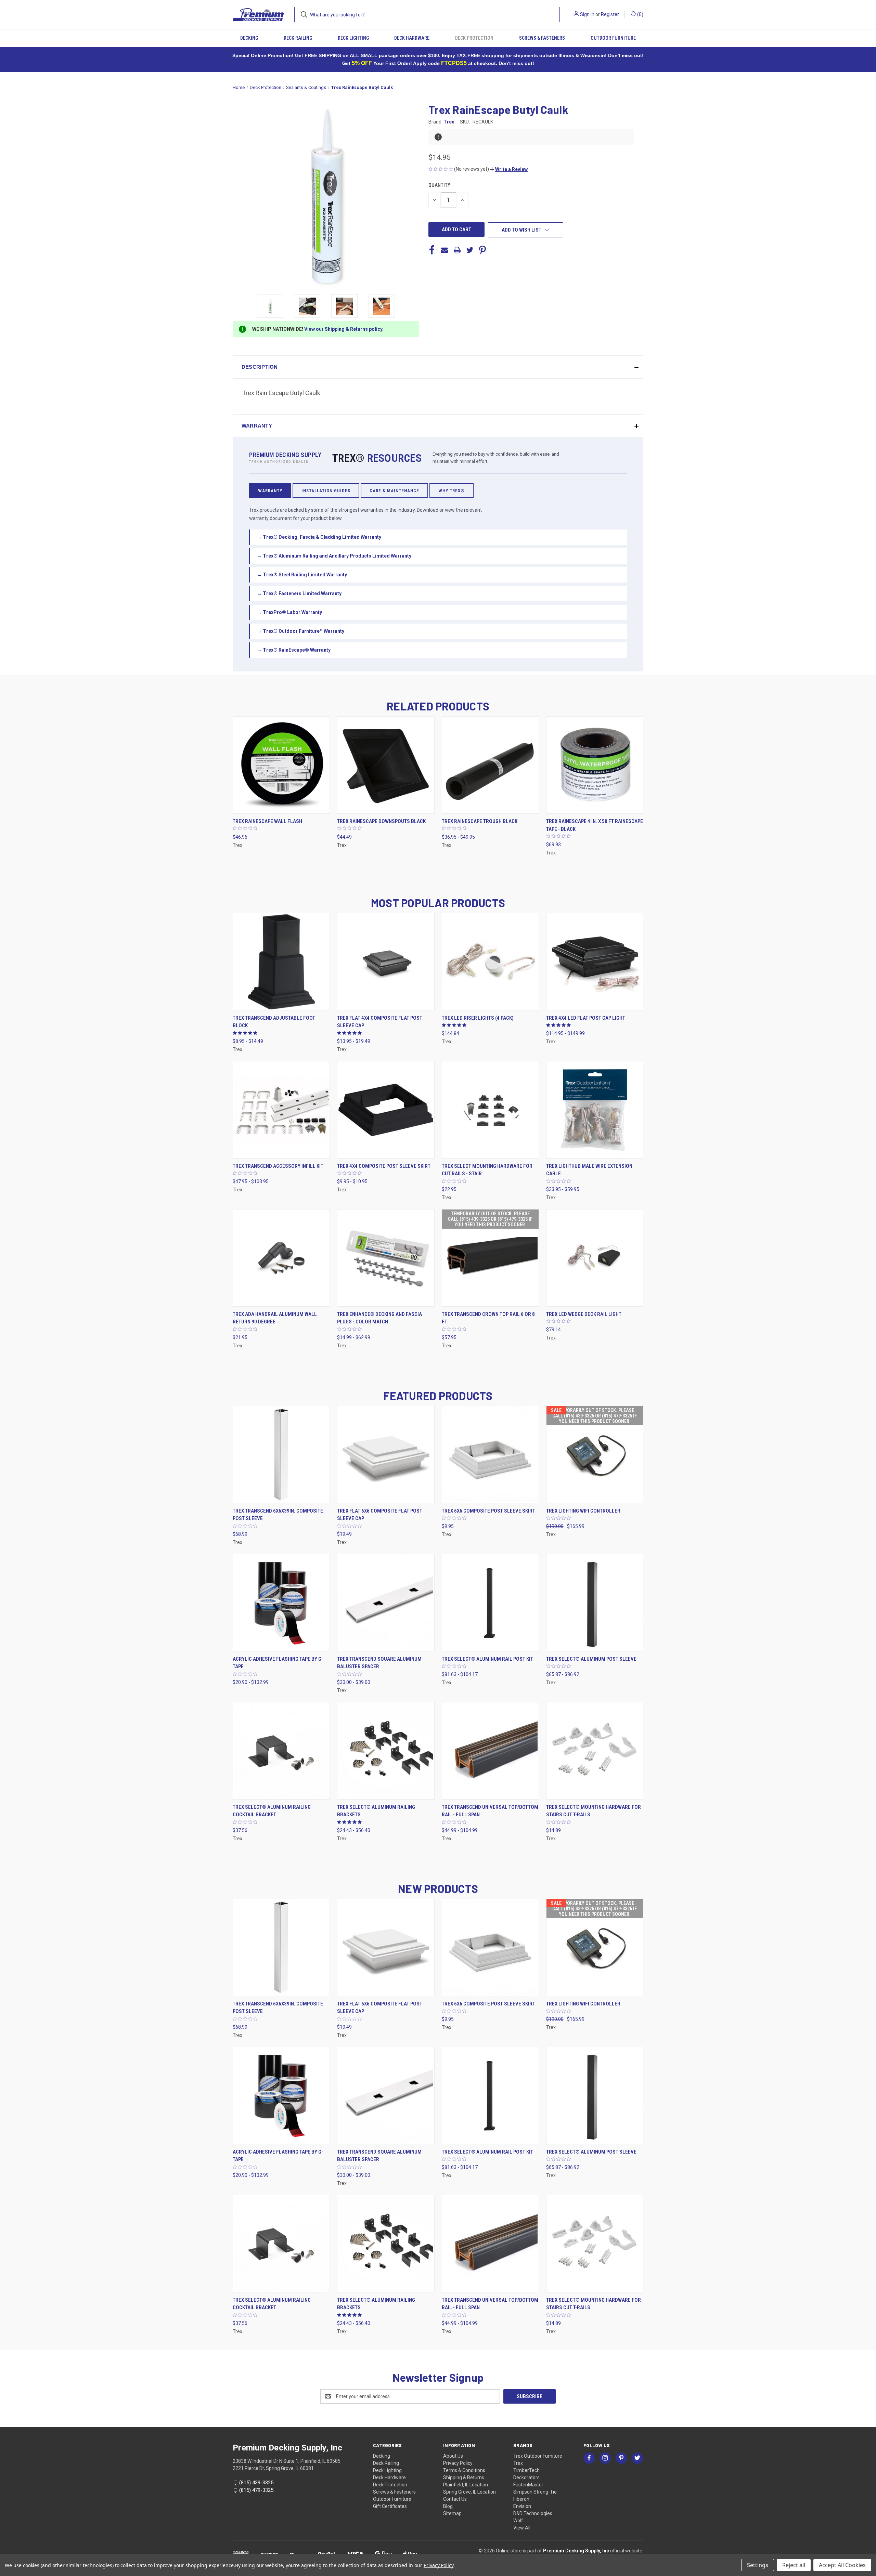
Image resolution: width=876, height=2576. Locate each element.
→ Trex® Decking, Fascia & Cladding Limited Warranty (319, 537)
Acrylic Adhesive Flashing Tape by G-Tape (278, 1663)
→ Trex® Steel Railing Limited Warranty (302, 575)
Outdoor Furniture (613, 38)
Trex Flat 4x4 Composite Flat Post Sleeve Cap (380, 1022)
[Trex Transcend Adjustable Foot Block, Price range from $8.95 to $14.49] (281, 962)
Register (610, 14)
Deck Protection (474, 38)
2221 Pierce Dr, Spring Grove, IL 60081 (273, 2468)
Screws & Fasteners (542, 38)
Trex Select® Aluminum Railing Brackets (376, 1811)
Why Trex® (452, 491)
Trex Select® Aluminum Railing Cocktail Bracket (272, 1811)
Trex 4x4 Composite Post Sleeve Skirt (384, 1166)
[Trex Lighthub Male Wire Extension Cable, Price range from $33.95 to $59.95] (595, 1110)
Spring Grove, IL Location (469, 2492)
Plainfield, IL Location (466, 2485)
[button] (509, 169)
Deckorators (526, 2477)
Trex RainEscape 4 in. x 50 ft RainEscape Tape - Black (595, 825)
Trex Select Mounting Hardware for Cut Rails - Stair (487, 1170)
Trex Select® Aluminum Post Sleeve (591, 1659)
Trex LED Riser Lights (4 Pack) (478, 1018)
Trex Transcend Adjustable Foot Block (274, 1022)
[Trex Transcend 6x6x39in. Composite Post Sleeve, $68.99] (281, 1455)
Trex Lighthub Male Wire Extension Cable (589, 1170)
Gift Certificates (390, 2506)
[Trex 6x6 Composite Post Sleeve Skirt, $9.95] (490, 1455)
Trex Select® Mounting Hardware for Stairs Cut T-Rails (594, 1811)
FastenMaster (528, 2485)
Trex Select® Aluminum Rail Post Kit (487, 1659)
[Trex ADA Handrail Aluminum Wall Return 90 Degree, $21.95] (281, 1258)
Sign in (587, 14)
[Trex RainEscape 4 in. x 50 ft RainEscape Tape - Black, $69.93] (595, 765)
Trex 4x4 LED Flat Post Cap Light (586, 1018)
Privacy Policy (458, 2463)
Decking (249, 38)
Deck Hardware (412, 38)
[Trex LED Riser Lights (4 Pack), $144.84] (490, 962)
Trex (518, 2463)
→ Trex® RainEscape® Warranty (294, 650)
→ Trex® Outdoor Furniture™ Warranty (301, 631)
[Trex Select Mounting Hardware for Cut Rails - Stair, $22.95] (490, 1110)
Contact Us (455, 2499)
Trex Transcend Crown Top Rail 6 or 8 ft (488, 1318)
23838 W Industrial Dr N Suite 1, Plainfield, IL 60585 (287, 2461)
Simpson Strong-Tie (535, 2492)
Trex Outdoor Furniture (538, 2456)
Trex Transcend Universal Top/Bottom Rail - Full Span (490, 1811)
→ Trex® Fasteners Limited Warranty (299, 593)
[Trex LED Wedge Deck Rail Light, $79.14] (595, 1258)
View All (522, 2528)
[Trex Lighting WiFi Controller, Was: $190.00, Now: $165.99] (595, 1455)
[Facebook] (432, 250)
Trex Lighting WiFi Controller (583, 1511)
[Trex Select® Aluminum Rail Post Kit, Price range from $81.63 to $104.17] (490, 1603)
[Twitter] (470, 250)
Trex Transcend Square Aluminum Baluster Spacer (379, 1663)
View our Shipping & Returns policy (343, 329)
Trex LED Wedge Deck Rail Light (584, 1314)
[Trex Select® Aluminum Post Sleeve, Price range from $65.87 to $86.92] (595, 1603)
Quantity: (440, 185)
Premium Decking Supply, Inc (576, 2551)
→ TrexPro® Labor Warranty (289, 612)
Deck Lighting (353, 38)
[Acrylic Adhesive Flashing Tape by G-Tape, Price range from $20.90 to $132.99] (281, 1603)
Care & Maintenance (394, 491)
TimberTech (526, 2470)
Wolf (518, 2521)
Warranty (270, 491)
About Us (453, 2456)
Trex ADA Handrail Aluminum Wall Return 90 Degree (275, 1318)
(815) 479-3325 (256, 2490)
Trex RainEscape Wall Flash (267, 821)
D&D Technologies (533, 2513)
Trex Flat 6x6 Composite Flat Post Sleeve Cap (380, 1515)
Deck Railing (298, 38)
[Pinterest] (482, 250)
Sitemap (452, 2513)
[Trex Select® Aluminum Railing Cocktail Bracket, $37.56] (281, 1751)
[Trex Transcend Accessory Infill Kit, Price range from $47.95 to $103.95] (281, 1110)
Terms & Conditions (464, 2470)
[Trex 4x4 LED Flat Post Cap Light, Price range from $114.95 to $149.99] (595, 962)
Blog (448, 2506)
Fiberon (521, 2499)
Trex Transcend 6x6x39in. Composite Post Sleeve (278, 1515)
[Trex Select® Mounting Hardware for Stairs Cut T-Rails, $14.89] (595, 1751)
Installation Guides (326, 491)
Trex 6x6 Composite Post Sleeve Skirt (488, 1511)
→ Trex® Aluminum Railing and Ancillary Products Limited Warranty (334, 556)
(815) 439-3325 (256, 2483)
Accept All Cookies (842, 2565)
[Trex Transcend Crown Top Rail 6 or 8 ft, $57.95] (490, 1258)
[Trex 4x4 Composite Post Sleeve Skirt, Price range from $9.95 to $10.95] (386, 1110)
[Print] (457, 250)
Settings (758, 2565)
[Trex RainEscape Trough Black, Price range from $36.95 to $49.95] (490, 765)
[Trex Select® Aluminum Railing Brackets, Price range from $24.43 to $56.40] (386, 1751)
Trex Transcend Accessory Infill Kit (278, 1166)
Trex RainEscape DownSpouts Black (381, 821)
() (640, 14)
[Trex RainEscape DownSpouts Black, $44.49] (386, 765)
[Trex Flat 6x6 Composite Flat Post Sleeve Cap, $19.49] (386, 1455)
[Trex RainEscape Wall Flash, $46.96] (281, 765)
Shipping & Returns (464, 2477)
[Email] (445, 250)
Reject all (794, 2565)
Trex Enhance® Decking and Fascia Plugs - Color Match (379, 1318)
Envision (522, 2506)
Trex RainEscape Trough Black (480, 821)
